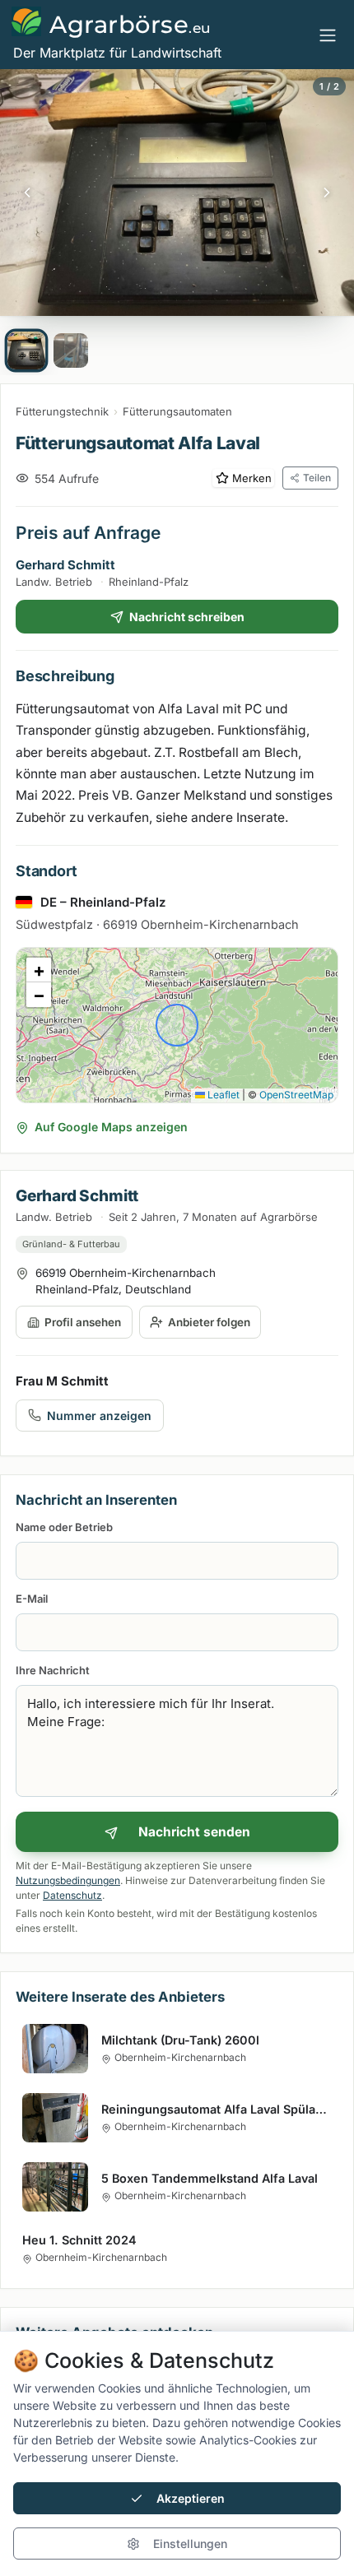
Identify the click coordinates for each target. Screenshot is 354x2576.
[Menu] (328, 35)
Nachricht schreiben (187, 617)
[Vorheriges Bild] (27, 193)
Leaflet (222, 1095)
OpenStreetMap (296, 1095)
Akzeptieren (191, 2498)
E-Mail (32, 1599)
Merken (252, 478)
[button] (39, 970)
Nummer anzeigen (99, 1416)
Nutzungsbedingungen (68, 1880)
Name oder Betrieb (64, 1527)
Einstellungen (190, 2544)
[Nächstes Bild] (327, 193)
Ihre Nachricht (53, 1670)
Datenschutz (72, 1895)
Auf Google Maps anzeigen (111, 1127)
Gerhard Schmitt (65, 565)
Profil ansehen (83, 1322)
